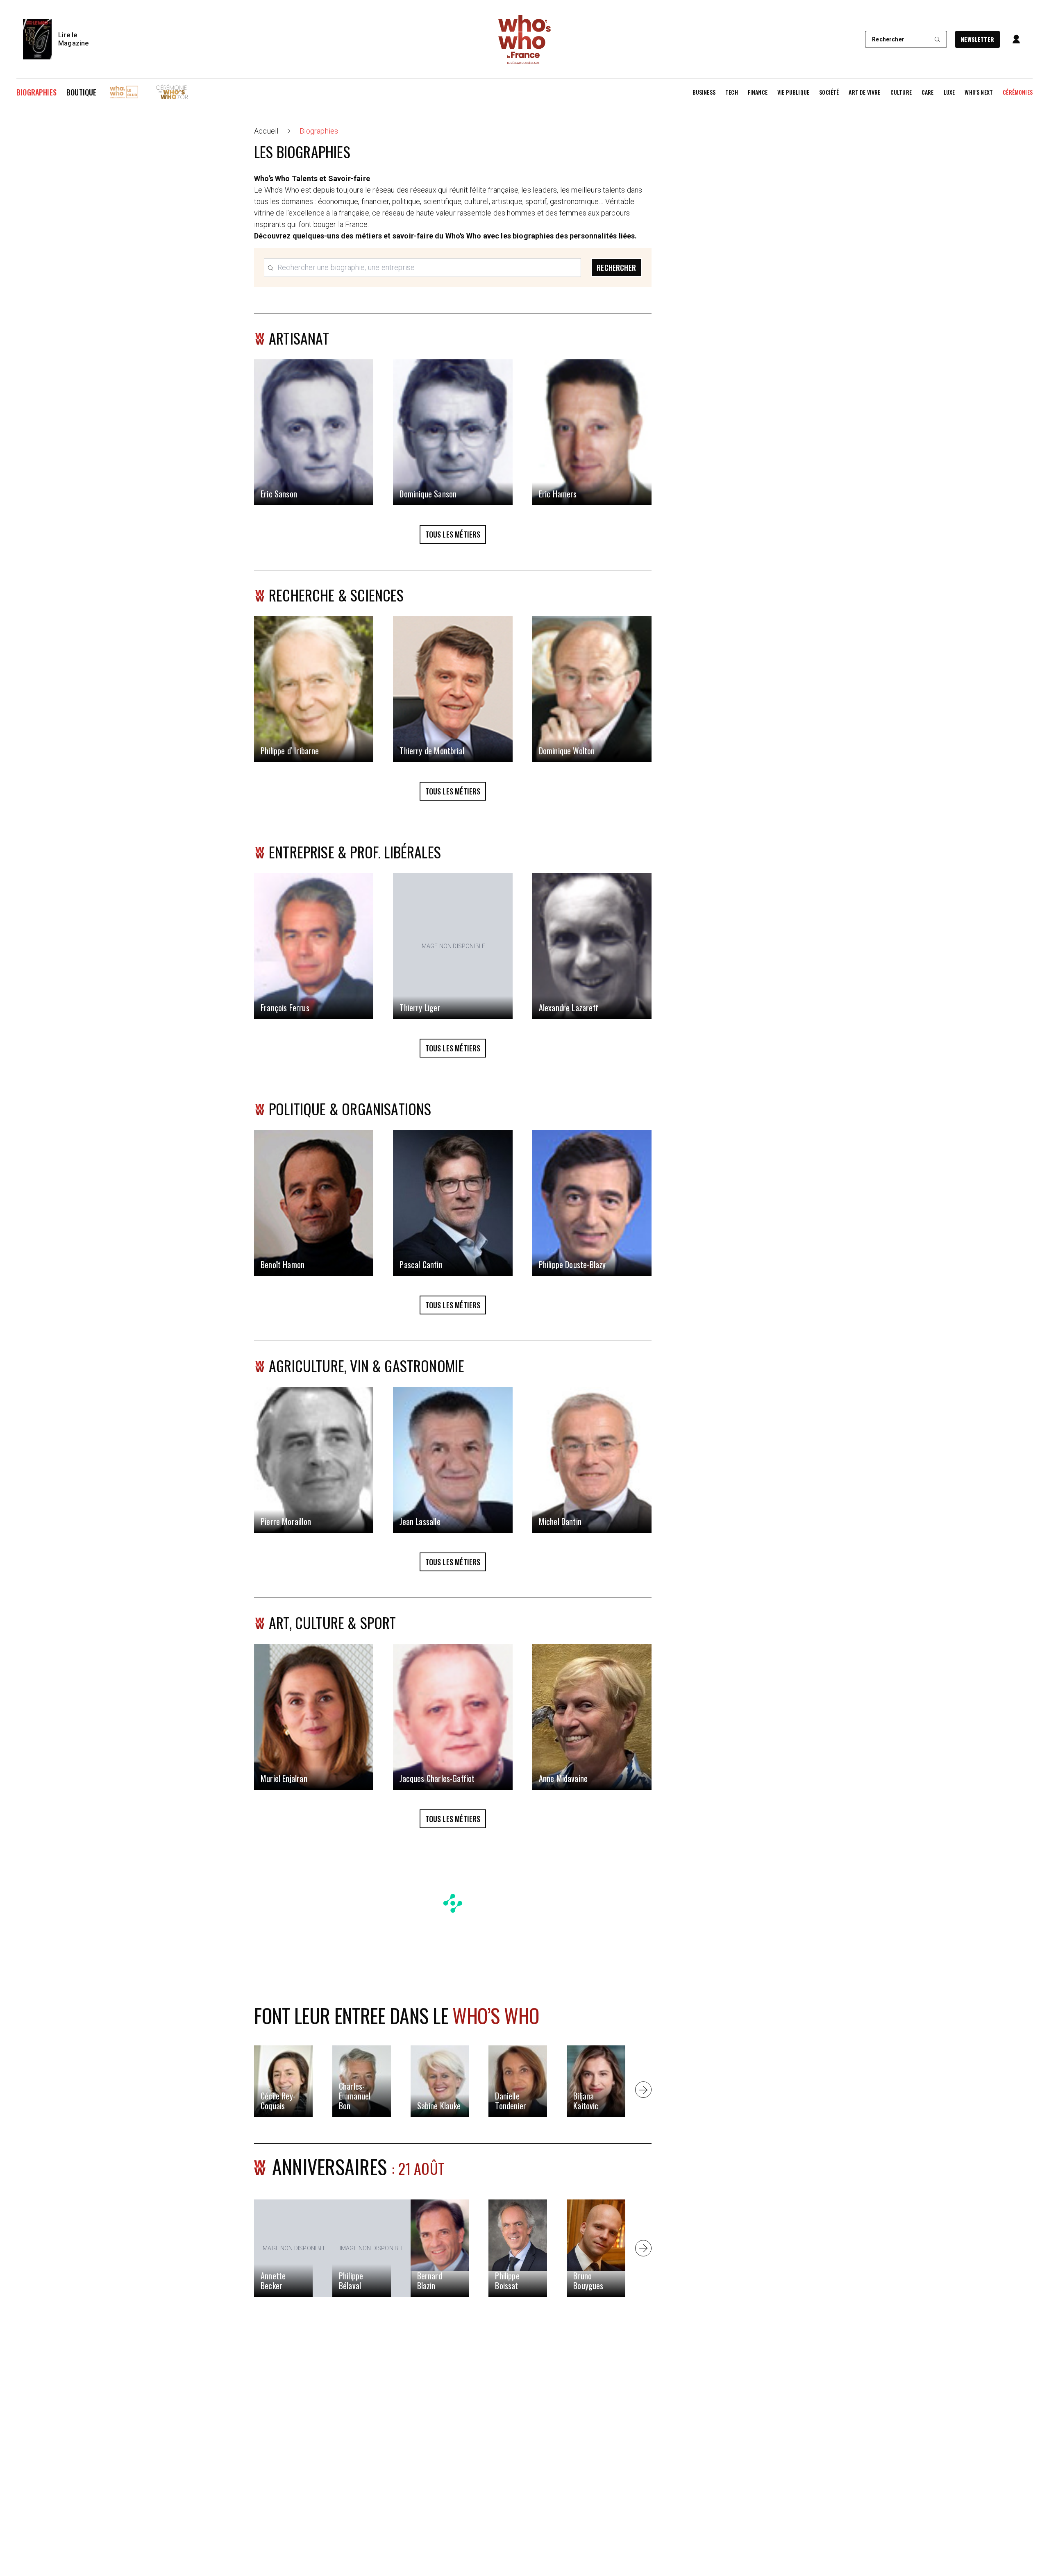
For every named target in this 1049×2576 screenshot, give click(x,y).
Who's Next (979, 92)
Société (829, 92)
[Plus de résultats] (643, 2090)
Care (928, 92)
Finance (758, 92)
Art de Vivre (864, 92)
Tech (732, 92)
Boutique (81, 92)
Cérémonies (1018, 92)
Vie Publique (793, 92)
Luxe (949, 92)
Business (704, 92)
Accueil (266, 131)
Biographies (36, 92)
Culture (901, 92)
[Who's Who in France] (524, 39)
